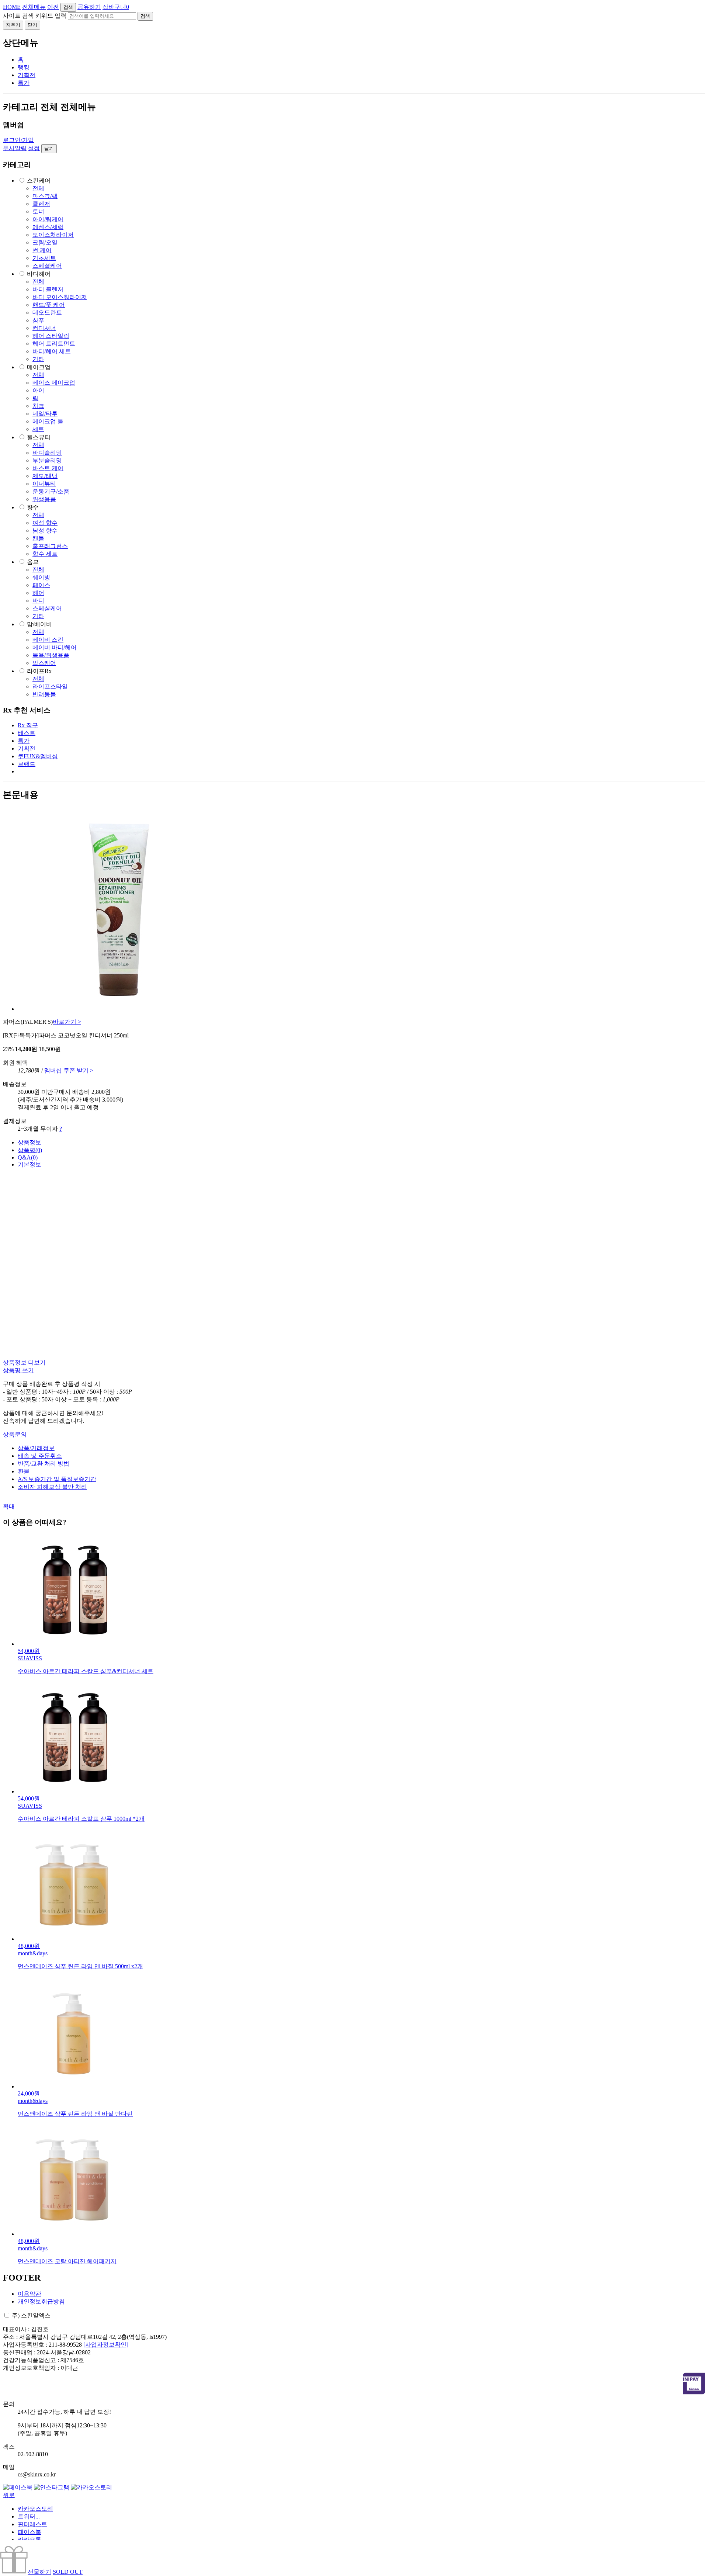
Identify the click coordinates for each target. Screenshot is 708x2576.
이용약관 (29, 2294)
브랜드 (27, 764)
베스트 (27, 733)
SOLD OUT (68, 2572)
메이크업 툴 (48, 421)
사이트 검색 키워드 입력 (35, 16)
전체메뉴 (34, 7)
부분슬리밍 (47, 460)
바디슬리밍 (47, 453)
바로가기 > (67, 1022)
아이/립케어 (48, 219)
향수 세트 (45, 554)
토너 (38, 212)
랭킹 (24, 67)
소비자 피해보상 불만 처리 (52, 1487)
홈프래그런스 (50, 546)
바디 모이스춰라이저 (60, 297)
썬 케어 (42, 250)
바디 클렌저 (48, 289)
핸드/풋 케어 (49, 305)
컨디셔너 (44, 328)
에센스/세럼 (48, 227)
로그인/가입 (18, 140)
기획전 (27, 75)
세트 (38, 429)
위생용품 (44, 499)
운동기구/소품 (51, 491)
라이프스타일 (50, 687)
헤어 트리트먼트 (54, 344)
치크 (38, 406)
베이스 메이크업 (54, 383)
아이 (38, 390)
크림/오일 (45, 242)
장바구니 (116, 7)
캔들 (38, 538)
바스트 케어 (48, 468)
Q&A (28, 1157)
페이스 (41, 585)
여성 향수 (45, 523)
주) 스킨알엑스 (31, 2315)
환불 (24, 1471)
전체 (38, 188)
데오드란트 (47, 313)
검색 (68, 7)
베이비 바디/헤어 (55, 647)
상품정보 (29, 1142)
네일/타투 (45, 414)
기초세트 (44, 258)
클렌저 (41, 204)
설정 (34, 148)
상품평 (30, 1150)
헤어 (38, 593)
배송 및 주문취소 (40, 1456)
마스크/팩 (45, 196)
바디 (38, 601)
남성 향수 (45, 531)
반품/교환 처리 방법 (44, 1464)
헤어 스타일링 (51, 336)
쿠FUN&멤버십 (38, 756)
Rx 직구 (28, 725)
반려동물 (44, 694)
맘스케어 (44, 663)
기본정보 (29, 1164)
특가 (24, 83)
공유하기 (89, 7)
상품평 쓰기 (18, 1370)
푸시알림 (15, 148)
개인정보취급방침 (41, 2301)
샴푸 (38, 320)
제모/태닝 (45, 476)
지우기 (13, 25)
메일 (9, 2467)
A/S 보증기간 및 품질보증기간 (57, 1479)
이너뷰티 (44, 484)
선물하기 (39, 2572)
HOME (12, 7)
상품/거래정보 (36, 1448)
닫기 (32, 25)
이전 (53, 7)
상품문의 (15, 1434)
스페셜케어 (47, 266)
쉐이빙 (41, 577)
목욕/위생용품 (51, 655)
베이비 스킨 (48, 640)
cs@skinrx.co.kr (37, 2474)
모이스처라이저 (53, 235)
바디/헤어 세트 (52, 351)
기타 (38, 359)
